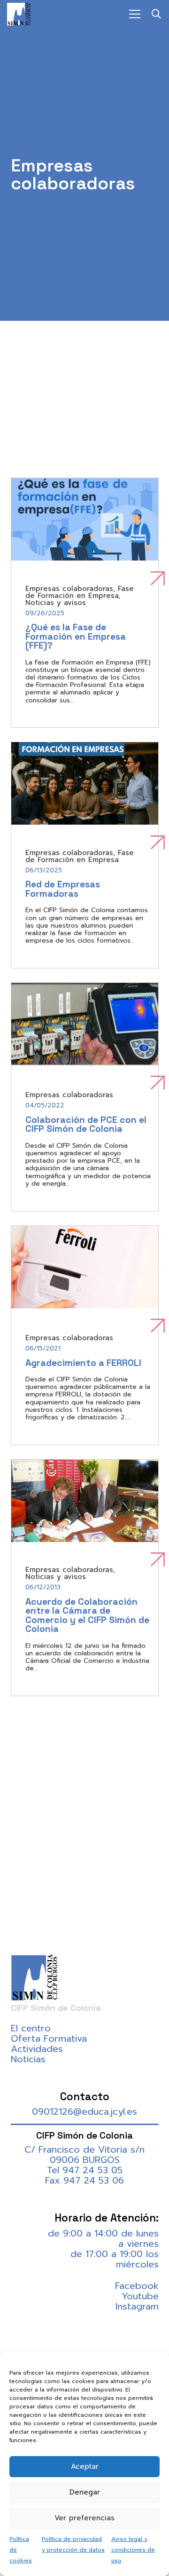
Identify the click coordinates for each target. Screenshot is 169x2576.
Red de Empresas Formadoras (63, 889)
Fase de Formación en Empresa (80, 592)
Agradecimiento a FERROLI (83, 1363)
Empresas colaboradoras (69, 589)
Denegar (85, 2492)
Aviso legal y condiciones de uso (133, 2550)
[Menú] (135, 14)
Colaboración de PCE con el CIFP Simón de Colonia (86, 1125)
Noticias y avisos (56, 603)
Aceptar (85, 2466)
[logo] (19, 14)
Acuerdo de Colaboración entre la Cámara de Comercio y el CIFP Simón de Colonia (87, 1616)
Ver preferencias (84, 2518)
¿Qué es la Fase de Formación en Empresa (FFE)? (76, 636)
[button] (156, 14)
